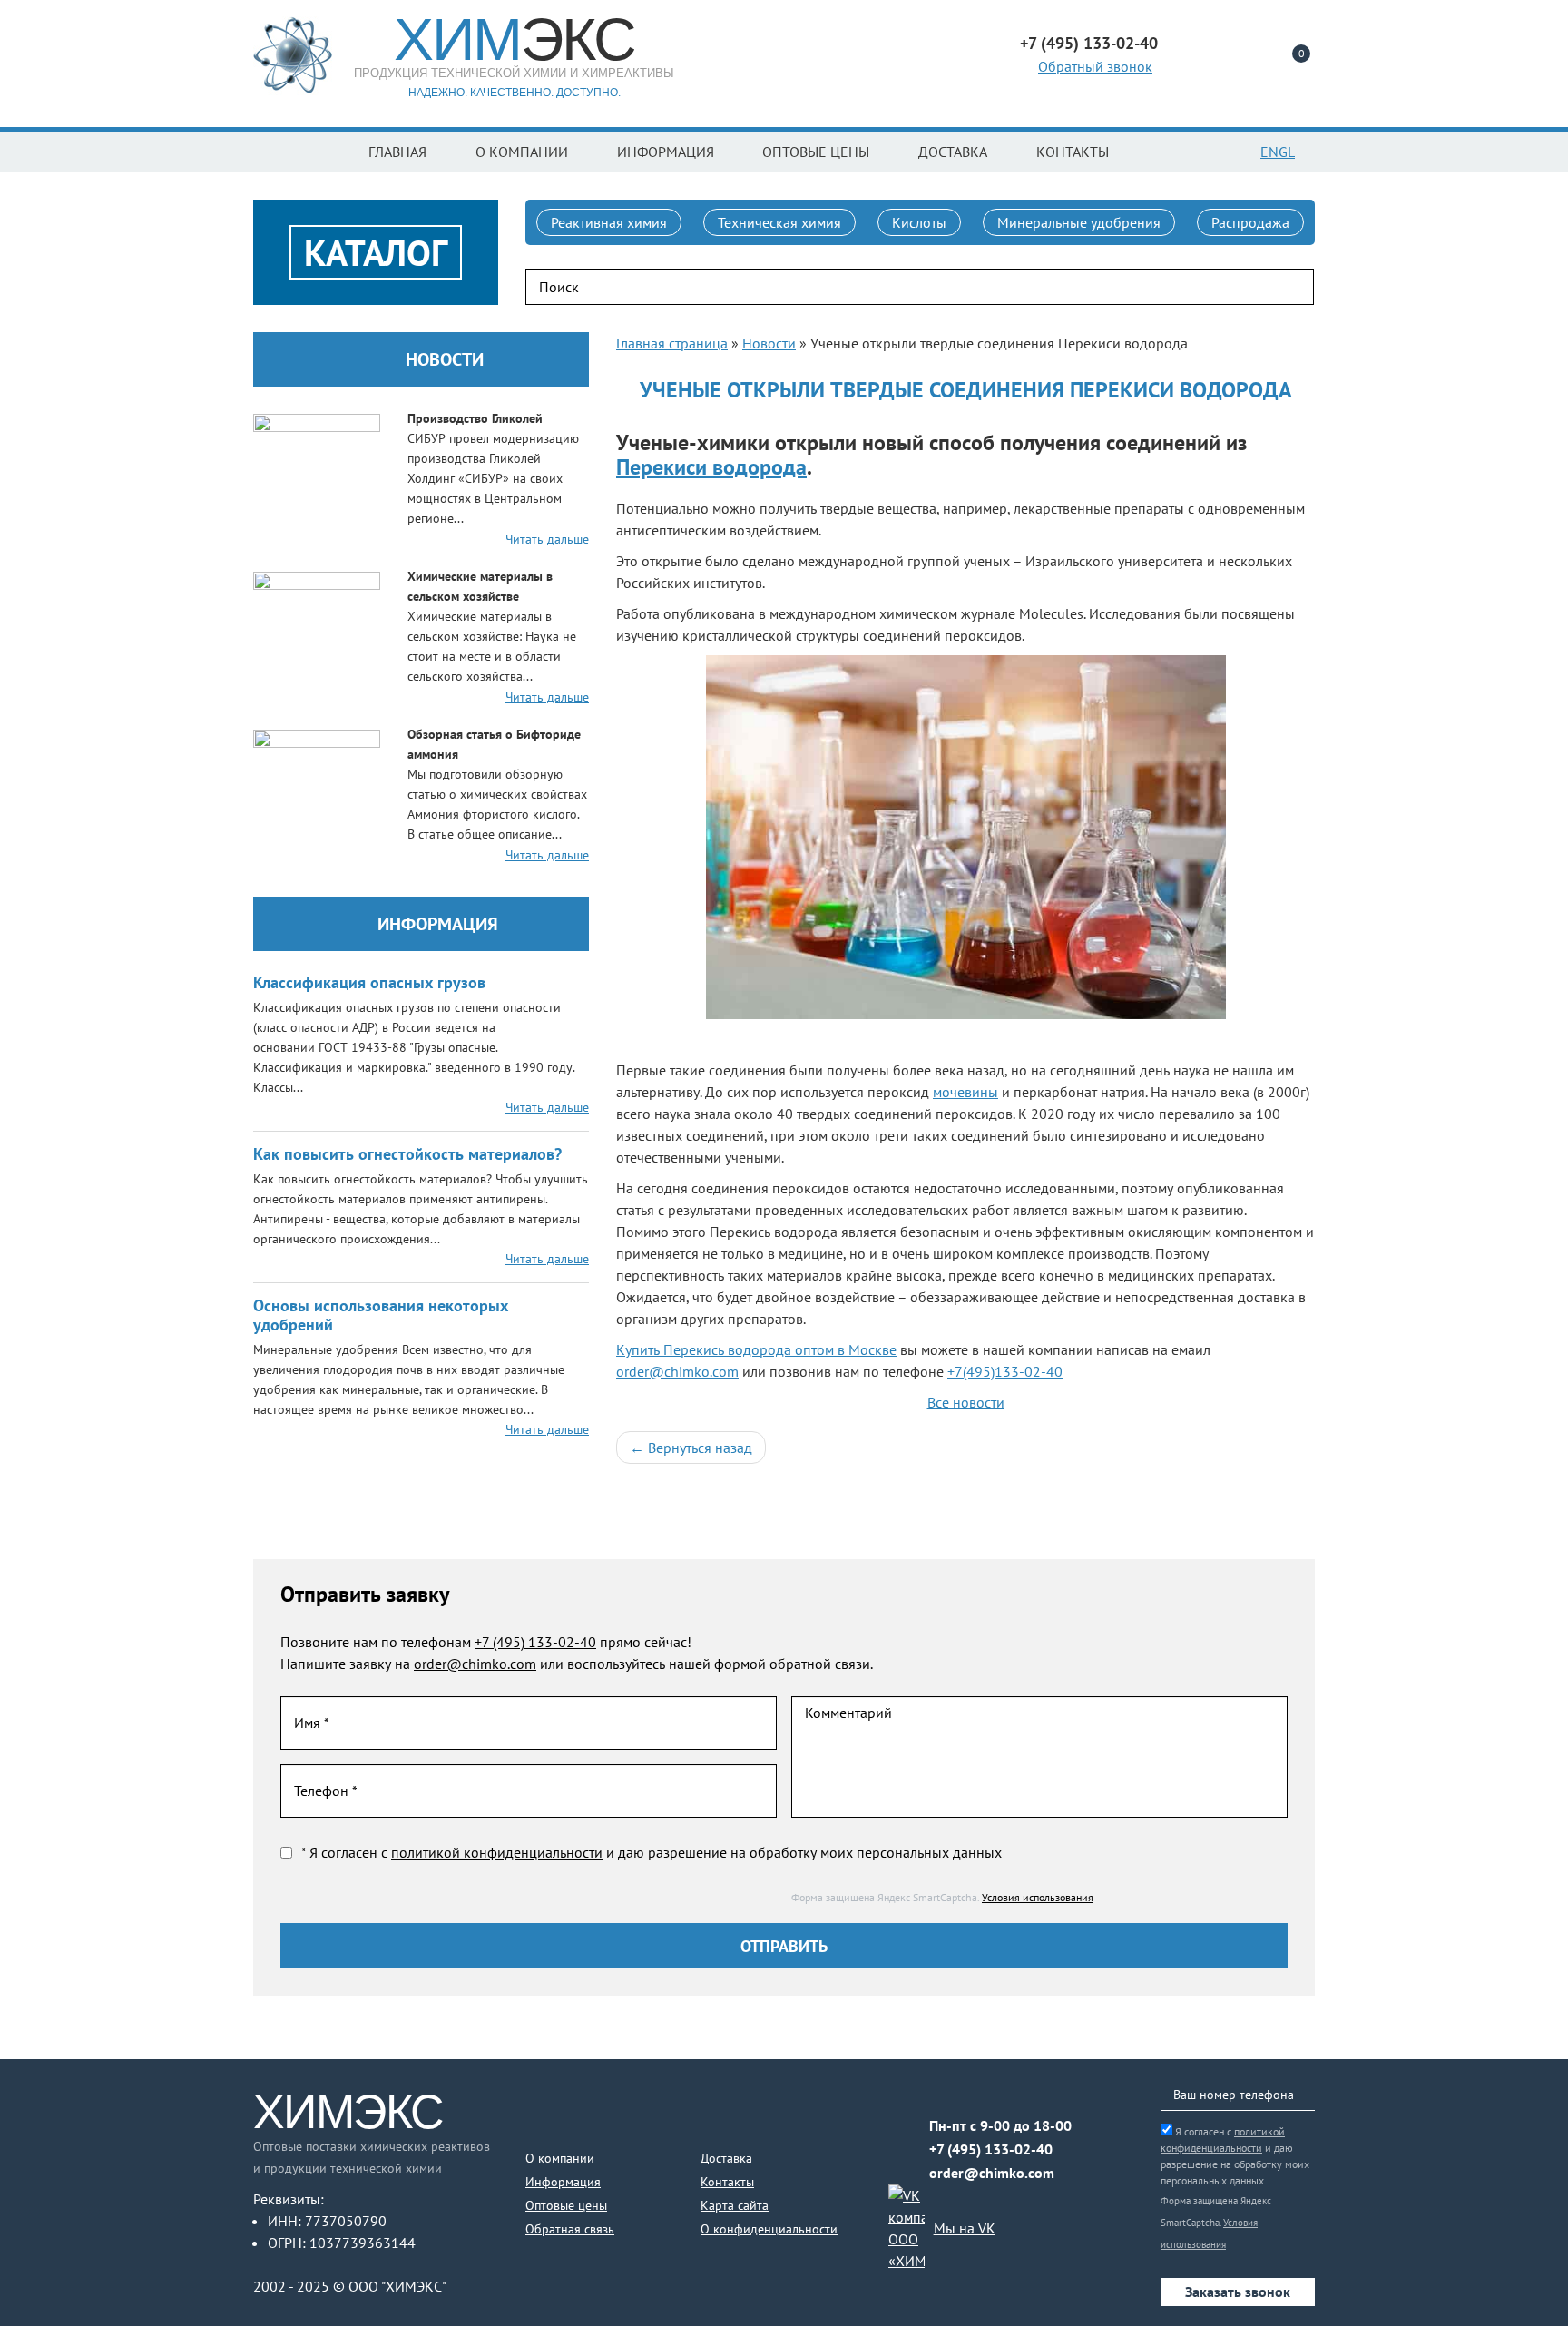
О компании (522, 152)
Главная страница (672, 343)
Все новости (966, 1402)
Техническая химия (779, 222)
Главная (397, 152)
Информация (666, 152)
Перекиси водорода (711, 467)
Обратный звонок (1095, 66)
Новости (445, 359)
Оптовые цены (816, 152)
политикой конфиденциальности (497, 1852)
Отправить (784, 1946)
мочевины (965, 1092)
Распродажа (1250, 222)
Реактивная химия (609, 222)
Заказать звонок (1238, 2292)
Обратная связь (570, 2229)
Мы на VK (965, 2228)
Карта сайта (735, 2205)
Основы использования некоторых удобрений (381, 1315)
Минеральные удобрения (1079, 222)
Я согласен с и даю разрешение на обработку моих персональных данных (1235, 2156)
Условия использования (1038, 1897)
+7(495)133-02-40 (1005, 1371)
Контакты (1073, 152)
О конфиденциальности (769, 2229)
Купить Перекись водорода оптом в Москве (756, 1349)
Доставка (953, 152)
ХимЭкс (348, 2112)
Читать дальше (547, 539)
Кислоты (919, 222)
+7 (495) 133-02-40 (535, 1642)
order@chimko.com (677, 1371)
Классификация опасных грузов (369, 982)
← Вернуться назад (691, 1448)
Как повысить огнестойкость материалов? (407, 1154)
